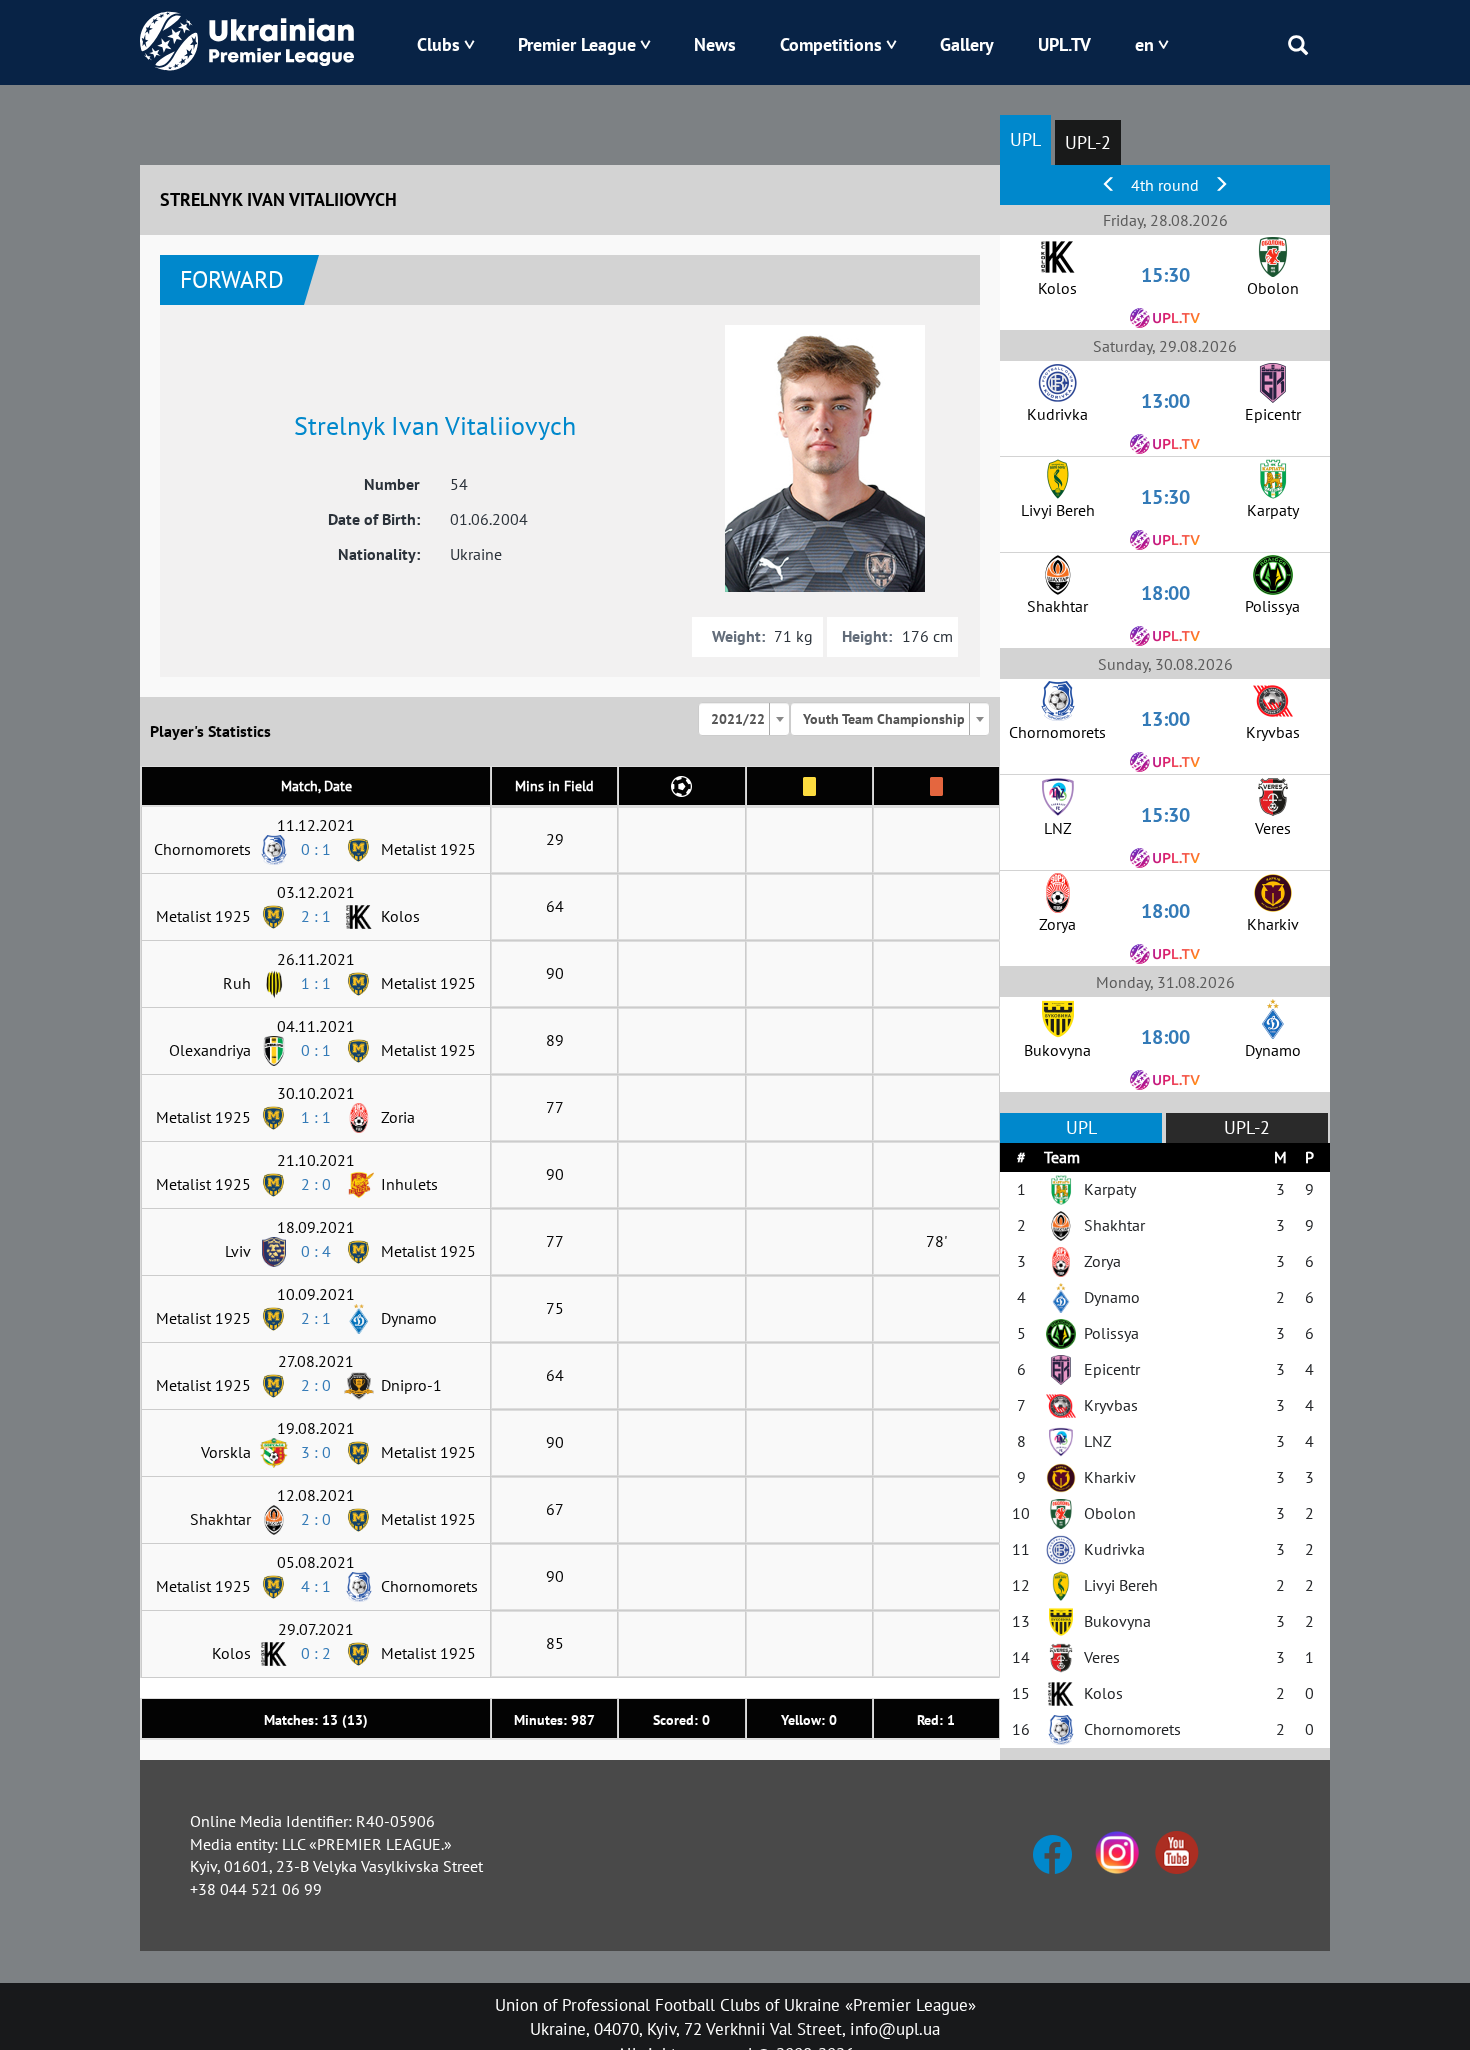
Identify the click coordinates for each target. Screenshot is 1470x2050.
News (715, 44)
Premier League (577, 44)
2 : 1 (316, 916)
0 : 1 (316, 849)
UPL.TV (1064, 44)
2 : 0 (316, 1184)
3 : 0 (316, 1452)
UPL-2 (1088, 142)
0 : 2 (316, 1653)
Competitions (831, 44)
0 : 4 (316, 1251)
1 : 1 (316, 983)
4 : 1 (316, 1586)
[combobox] (744, 719)
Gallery (967, 44)
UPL (1025, 139)
